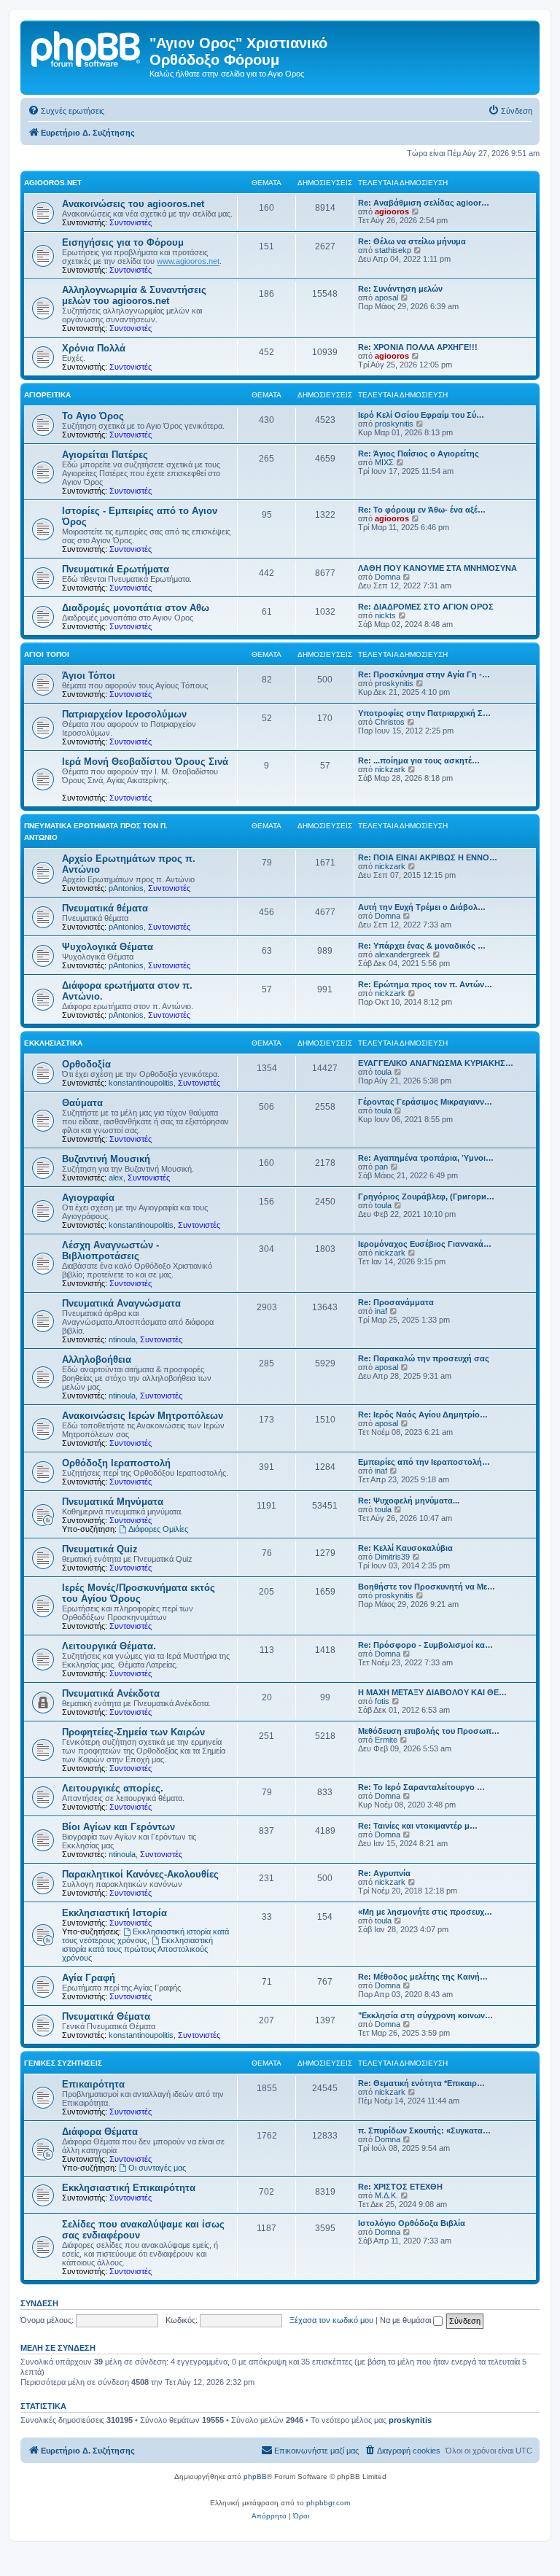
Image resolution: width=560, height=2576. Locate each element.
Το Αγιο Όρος (93, 416)
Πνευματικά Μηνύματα (113, 1502)
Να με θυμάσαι (407, 2320)
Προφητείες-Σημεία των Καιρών (133, 1732)
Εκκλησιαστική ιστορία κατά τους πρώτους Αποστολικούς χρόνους (137, 1949)
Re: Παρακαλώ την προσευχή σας (424, 1358)
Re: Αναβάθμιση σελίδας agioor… (424, 203)
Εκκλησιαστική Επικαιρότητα (129, 2188)
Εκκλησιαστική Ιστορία (114, 1913)
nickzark (390, 769)
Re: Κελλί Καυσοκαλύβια (405, 1548)
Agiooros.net (53, 183)
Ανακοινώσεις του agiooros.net (133, 204)
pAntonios (126, 888)
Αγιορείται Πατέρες (105, 455)
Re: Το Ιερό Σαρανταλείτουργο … (421, 1787)
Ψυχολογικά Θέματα (108, 947)
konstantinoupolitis (141, 1083)
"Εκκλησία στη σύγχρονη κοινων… (425, 2015)
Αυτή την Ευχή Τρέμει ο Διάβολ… (422, 907)
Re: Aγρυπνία (384, 1873)
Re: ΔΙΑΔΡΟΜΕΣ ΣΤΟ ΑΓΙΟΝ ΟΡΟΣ (426, 607)
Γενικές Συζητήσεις (63, 2063)
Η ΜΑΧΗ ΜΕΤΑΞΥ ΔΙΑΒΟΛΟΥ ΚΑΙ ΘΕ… (432, 1692)
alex (116, 1178)
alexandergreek (402, 954)
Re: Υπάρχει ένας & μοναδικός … (422, 946)
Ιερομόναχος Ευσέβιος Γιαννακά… (425, 1244)
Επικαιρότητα (93, 2084)
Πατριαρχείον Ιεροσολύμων (124, 714)
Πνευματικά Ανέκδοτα (111, 1693)
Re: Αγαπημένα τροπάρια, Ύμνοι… (426, 1158)
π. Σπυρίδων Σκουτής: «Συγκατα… (424, 2131)
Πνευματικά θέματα (105, 908)
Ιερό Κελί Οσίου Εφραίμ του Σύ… (421, 415)
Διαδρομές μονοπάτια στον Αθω (136, 608)
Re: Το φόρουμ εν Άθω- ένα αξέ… (422, 510)
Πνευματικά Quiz (100, 1549)
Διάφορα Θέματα (100, 2132)
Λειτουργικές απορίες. (113, 1788)
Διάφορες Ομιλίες (158, 1529)
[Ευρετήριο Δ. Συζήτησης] (87, 47)
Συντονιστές (131, 222)
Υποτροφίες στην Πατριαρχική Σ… (424, 713)
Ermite (386, 1740)
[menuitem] (66, 111)
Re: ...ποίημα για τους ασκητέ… (419, 760)
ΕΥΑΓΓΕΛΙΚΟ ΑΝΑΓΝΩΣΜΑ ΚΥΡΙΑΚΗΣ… (436, 1063)
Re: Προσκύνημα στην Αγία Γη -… (424, 674)
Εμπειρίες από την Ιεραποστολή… (424, 1462)
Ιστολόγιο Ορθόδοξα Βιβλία (412, 2223)
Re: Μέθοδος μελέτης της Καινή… (423, 1977)
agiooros (392, 211)
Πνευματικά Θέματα (106, 2016)
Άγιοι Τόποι (47, 654)
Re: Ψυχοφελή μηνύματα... (409, 1501)
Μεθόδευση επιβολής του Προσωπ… (429, 1731)
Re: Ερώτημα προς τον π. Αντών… (425, 984)
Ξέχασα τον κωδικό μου (331, 2320)
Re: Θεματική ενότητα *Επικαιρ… (421, 2083)
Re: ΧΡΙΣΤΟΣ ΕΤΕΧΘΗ (400, 2187)
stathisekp (393, 250)
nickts (385, 615)
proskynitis (394, 424)
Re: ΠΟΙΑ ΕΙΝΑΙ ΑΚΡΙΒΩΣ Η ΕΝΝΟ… (428, 857)
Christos (390, 722)
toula (383, 1072)
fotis (382, 1701)
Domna (388, 577)
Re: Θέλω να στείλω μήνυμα (412, 241)
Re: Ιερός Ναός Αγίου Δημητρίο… (423, 1415)
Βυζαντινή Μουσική (106, 1159)
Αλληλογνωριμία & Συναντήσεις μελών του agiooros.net (134, 295)
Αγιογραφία (88, 1198)
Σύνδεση (39, 2303)
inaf (381, 1311)
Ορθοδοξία (86, 1064)
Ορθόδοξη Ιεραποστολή (116, 1463)
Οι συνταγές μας (157, 2168)
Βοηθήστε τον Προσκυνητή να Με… (427, 1587)
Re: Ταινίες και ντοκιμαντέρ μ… (418, 1826)
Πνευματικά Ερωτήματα (116, 569)
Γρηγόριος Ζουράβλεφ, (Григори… (426, 1196)
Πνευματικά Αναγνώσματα (121, 1303)
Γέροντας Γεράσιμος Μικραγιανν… (425, 1102)
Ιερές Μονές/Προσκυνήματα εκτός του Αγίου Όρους (139, 1593)
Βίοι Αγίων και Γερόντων (118, 1827)
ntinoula (122, 1339)
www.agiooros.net (188, 261)
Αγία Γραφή (89, 1978)
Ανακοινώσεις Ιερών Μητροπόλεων (143, 1416)
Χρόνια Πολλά (94, 348)
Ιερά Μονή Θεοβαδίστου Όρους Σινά (145, 762)
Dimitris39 (392, 1557)
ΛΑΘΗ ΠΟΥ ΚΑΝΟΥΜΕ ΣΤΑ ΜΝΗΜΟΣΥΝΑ (437, 568)
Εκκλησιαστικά (53, 1043)
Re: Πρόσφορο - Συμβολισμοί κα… (425, 1645)
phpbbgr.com (328, 2503)
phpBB (255, 2476)
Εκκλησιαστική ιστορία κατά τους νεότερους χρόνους (145, 1936)
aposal (386, 297)
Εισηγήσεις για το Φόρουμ (123, 242)
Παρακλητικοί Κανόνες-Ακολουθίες (140, 1874)
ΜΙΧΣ (384, 462)
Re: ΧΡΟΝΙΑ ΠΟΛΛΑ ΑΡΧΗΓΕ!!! (418, 347)
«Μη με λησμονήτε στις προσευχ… (425, 1912)
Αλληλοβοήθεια (97, 1359)
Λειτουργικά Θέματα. (109, 1646)
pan (381, 1167)
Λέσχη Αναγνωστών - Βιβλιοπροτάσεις (110, 1250)
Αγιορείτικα (47, 395)
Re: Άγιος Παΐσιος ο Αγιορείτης (419, 454)
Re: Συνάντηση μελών (400, 289)
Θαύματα (82, 1103)
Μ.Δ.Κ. (386, 2195)
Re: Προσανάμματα (396, 1302)
